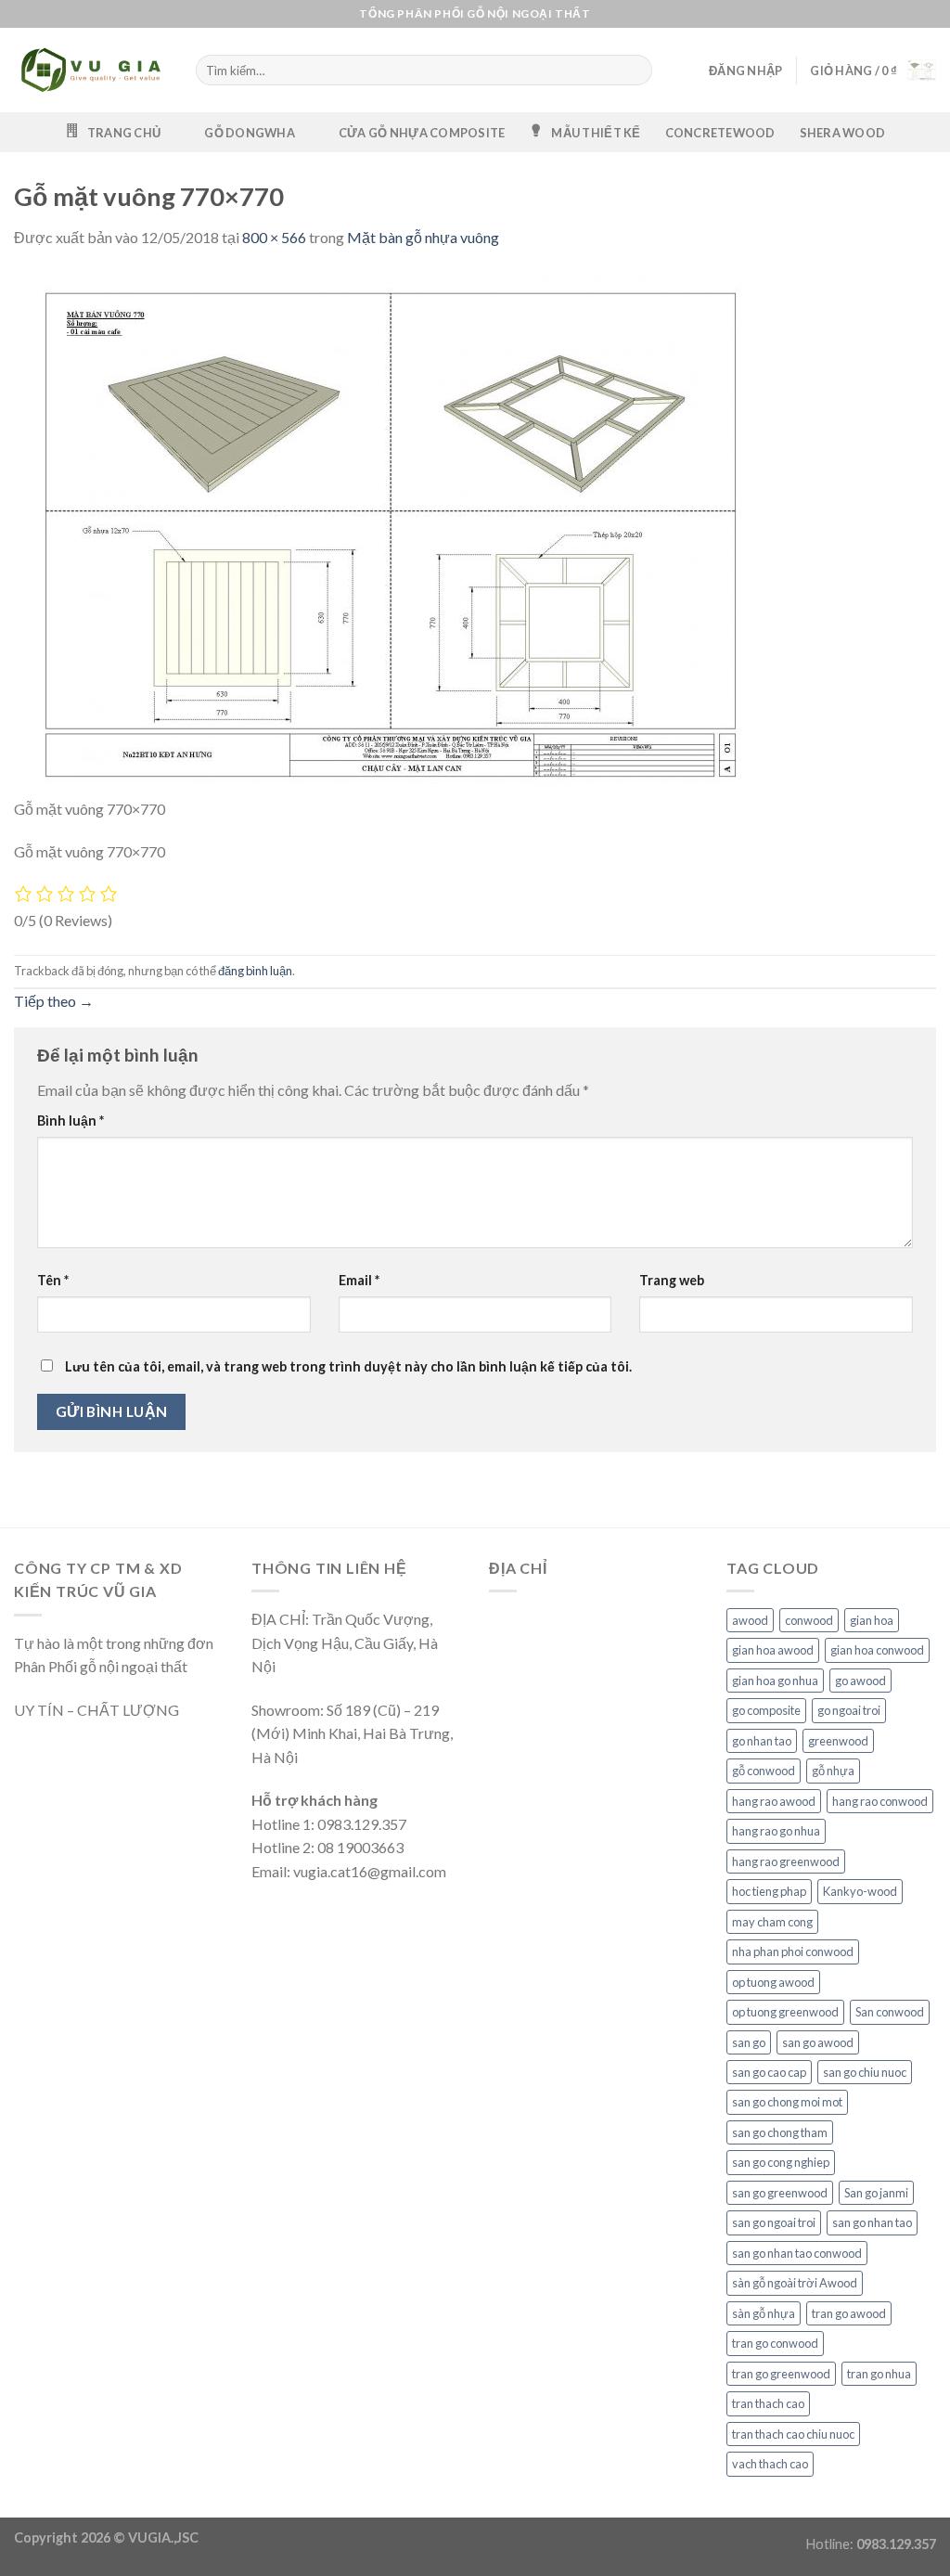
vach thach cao (770, 2464)
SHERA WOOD (843, 133)
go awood (860, 1681)
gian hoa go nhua (775, 1681)
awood (750, 1620)
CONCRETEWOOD (720, 133)
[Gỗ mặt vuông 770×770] (385, 532)
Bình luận (71, 1121)
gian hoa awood (773, 1650)
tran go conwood (775, 2343)
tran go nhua (879, 2374)
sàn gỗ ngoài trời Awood (795, 2283)
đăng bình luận (255, 971)
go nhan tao (762, 1741)
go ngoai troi (849, 1710)
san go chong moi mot (787, 2102)
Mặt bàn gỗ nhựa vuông (423, 237)
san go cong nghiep (781, 2162)
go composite (766, 1710)
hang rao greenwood (786, 1861)
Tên (53, 1280)
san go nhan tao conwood (797, 2253)
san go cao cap (769, 2072)
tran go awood (849, 2313)
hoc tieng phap (769, 1891)
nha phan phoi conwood (793, 1951)
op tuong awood (773, 1982)
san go (749, 2042)
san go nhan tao (872, 2222)
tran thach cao (768, 2403)
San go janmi (876, 2193)
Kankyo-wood (860, 1891)
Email (359, 1280)
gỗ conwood (764, 1771)
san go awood (818, 2042)
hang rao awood (774, 1801)
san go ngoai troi (774, 2222)
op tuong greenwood (785, 2012)
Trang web (672, 1280)
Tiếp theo (54, 1001)
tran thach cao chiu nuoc (793, 2434)
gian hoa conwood (877, 1650)
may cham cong (772, 1922)
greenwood (838, 1741)
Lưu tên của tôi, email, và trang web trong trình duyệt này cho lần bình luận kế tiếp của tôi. (348, 1366)
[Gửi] (636, 71)
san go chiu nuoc (865, 2072)
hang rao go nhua (776, 1831)
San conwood (890, 2012)
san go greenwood (780, 2193)
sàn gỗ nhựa (764, 2313)
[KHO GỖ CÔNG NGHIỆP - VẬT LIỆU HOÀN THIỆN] (91, 71)
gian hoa (872, 1620)
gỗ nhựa (833, 1771)
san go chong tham (780, 2132)
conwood (809, 1620)
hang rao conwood (880, 1801)
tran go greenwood (781, 2374)
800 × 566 (274, 237)
